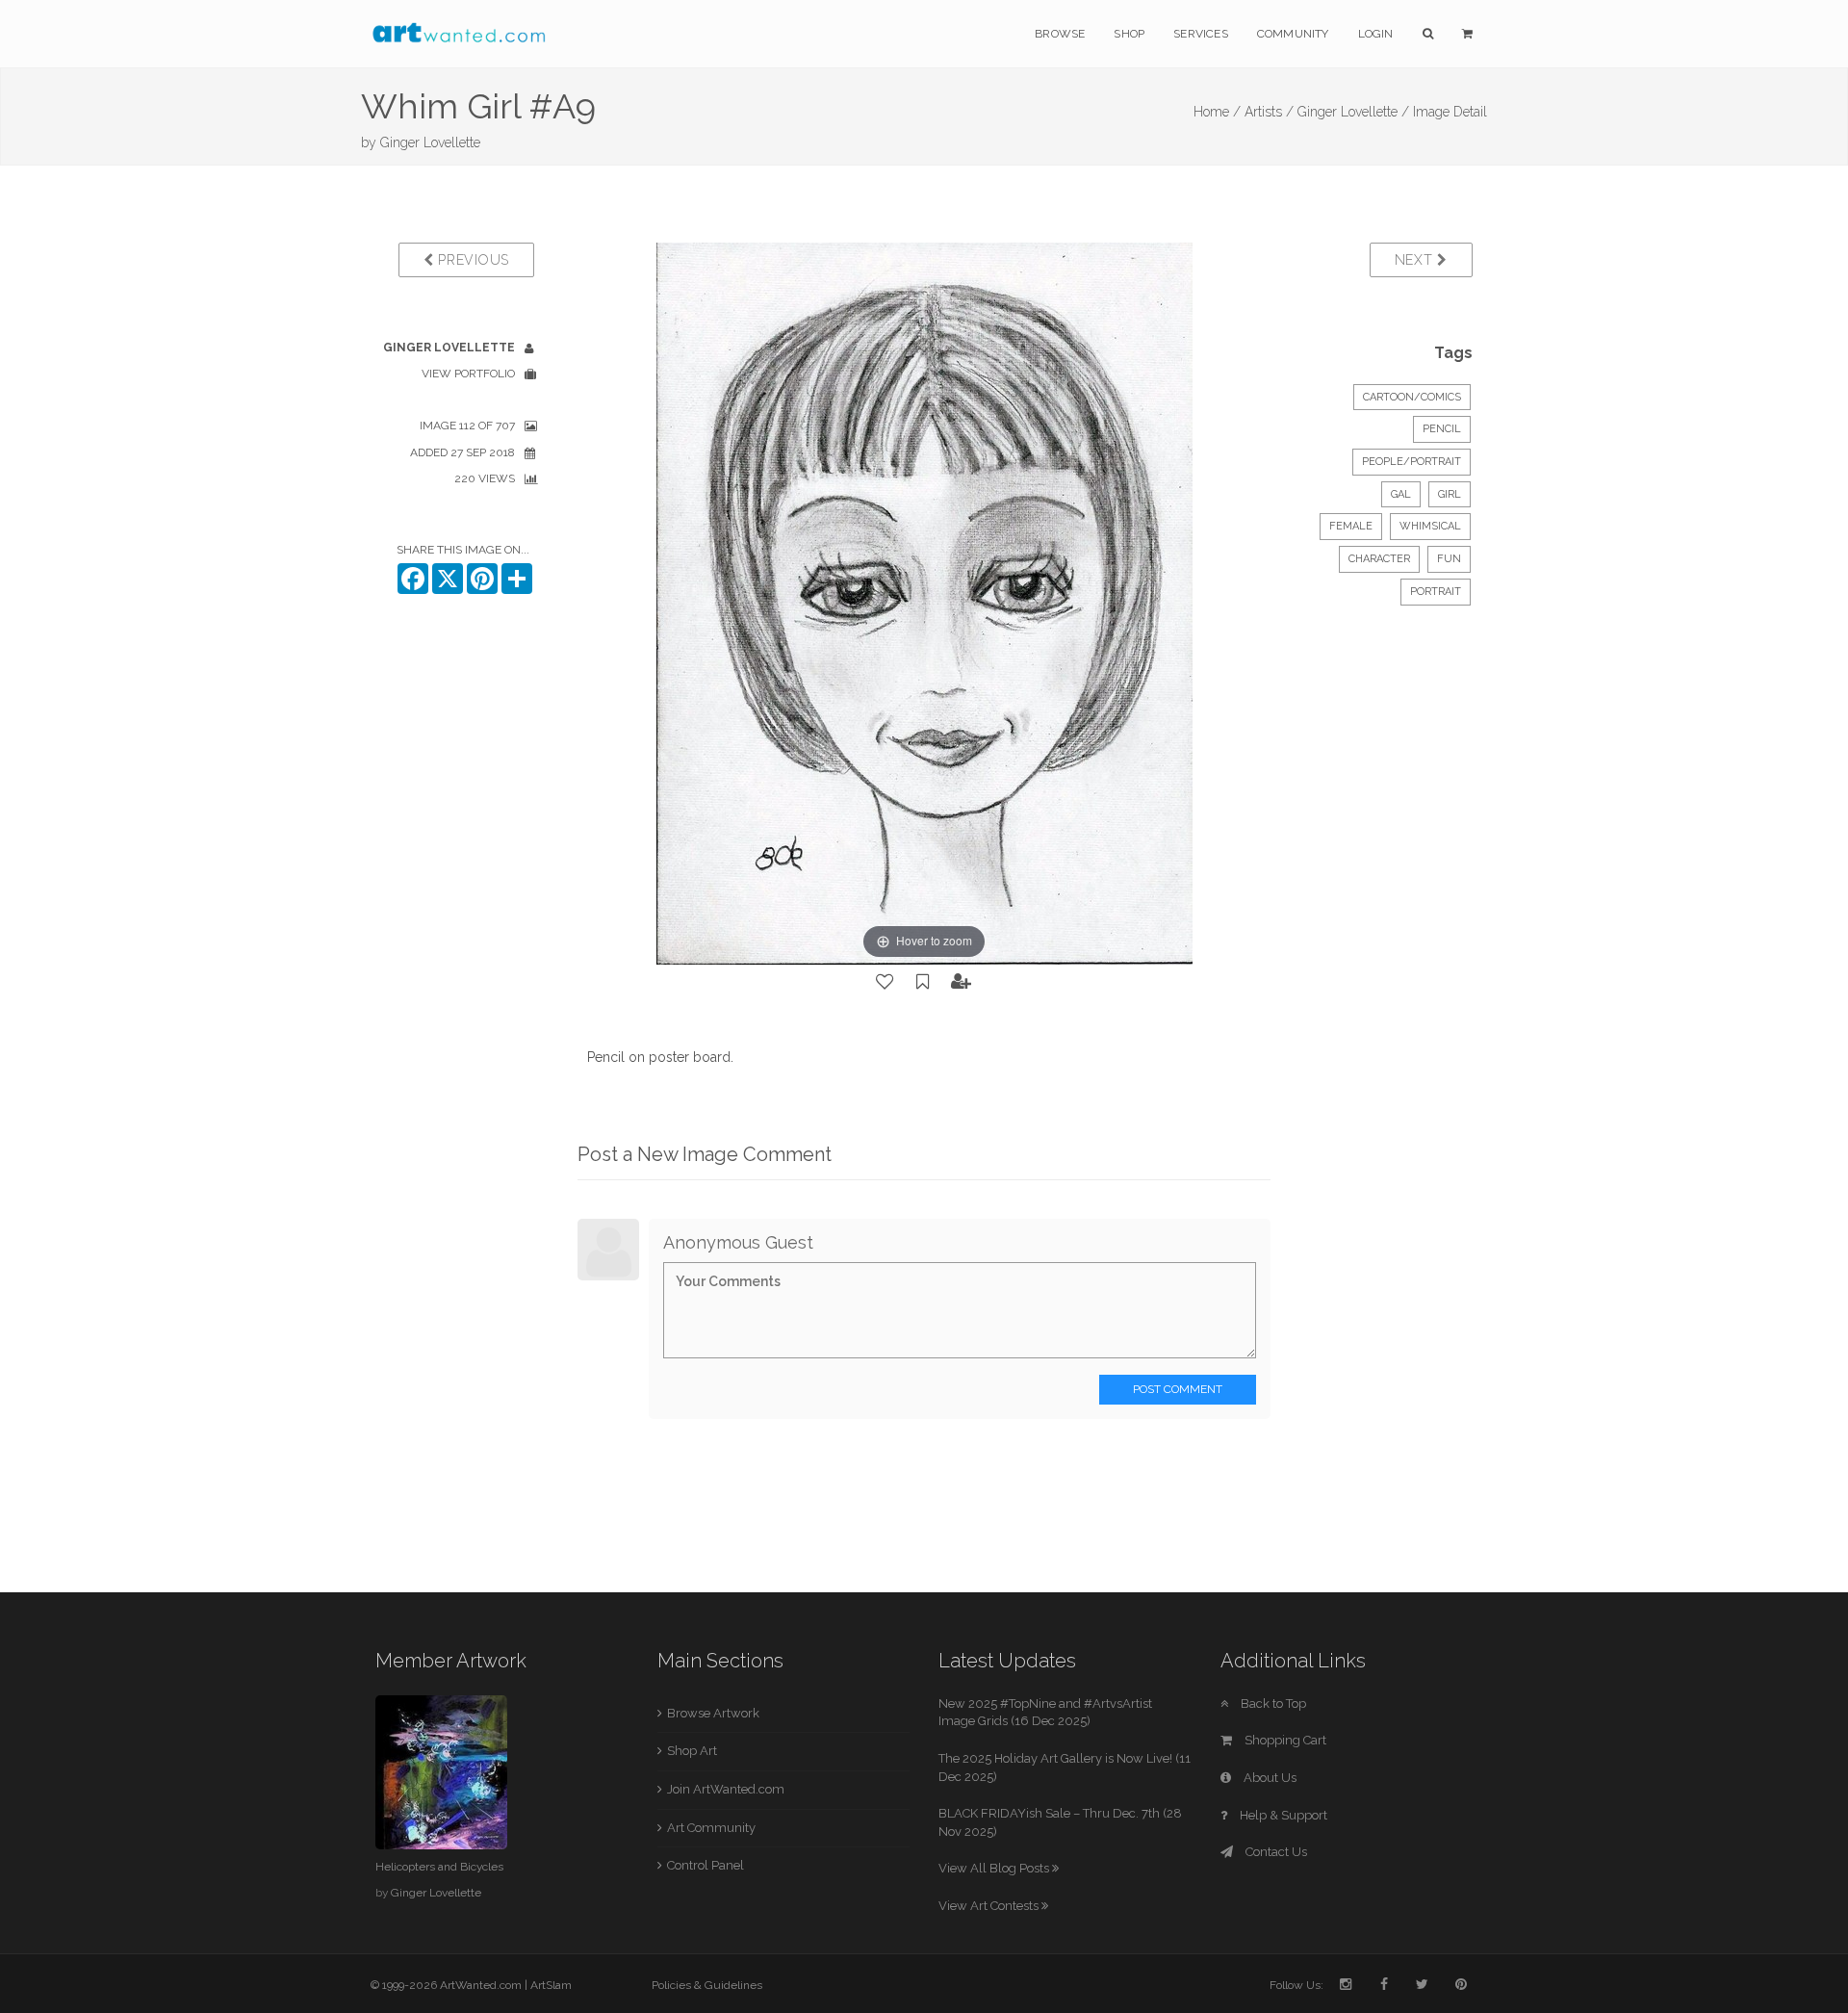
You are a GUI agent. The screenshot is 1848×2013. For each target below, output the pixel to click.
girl (1450, 494)
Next (1416, 260)
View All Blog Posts (995, 1868)
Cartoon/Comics (1412, 397)
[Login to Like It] (885, 982)
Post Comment (1178, 1389)
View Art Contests (990, 1906)
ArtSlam (551, 1985)
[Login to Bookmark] (923, 982)
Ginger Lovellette (430, 142)
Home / (1217, 112)
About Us (1269, 1778)
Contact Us (1275, 1852)
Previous (472, 260)
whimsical (1430, 526)
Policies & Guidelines (707, 1985)
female (1351, 526)
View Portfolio (468, 374)
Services (1201, 34)
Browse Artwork (713, 1713)
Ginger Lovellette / (1353, 112)
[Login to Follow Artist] (962, 982)
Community (1293, 34)
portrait (1436, 592)
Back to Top (1272, 1703)
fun (1449, 559)
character (1379, 559)
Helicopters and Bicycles (439, 1867)
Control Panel (706, 1865)
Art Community (711, 1828)
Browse (1060, 34)
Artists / (1269, 112)
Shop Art (692, 1751)
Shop (1129, 34)
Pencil (1442, 429)
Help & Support (1282, 1815)
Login (1376, 34)
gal (1401, 494)
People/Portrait (1412, 462)
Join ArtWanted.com (726, 1789)
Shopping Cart (1284, 1740)
